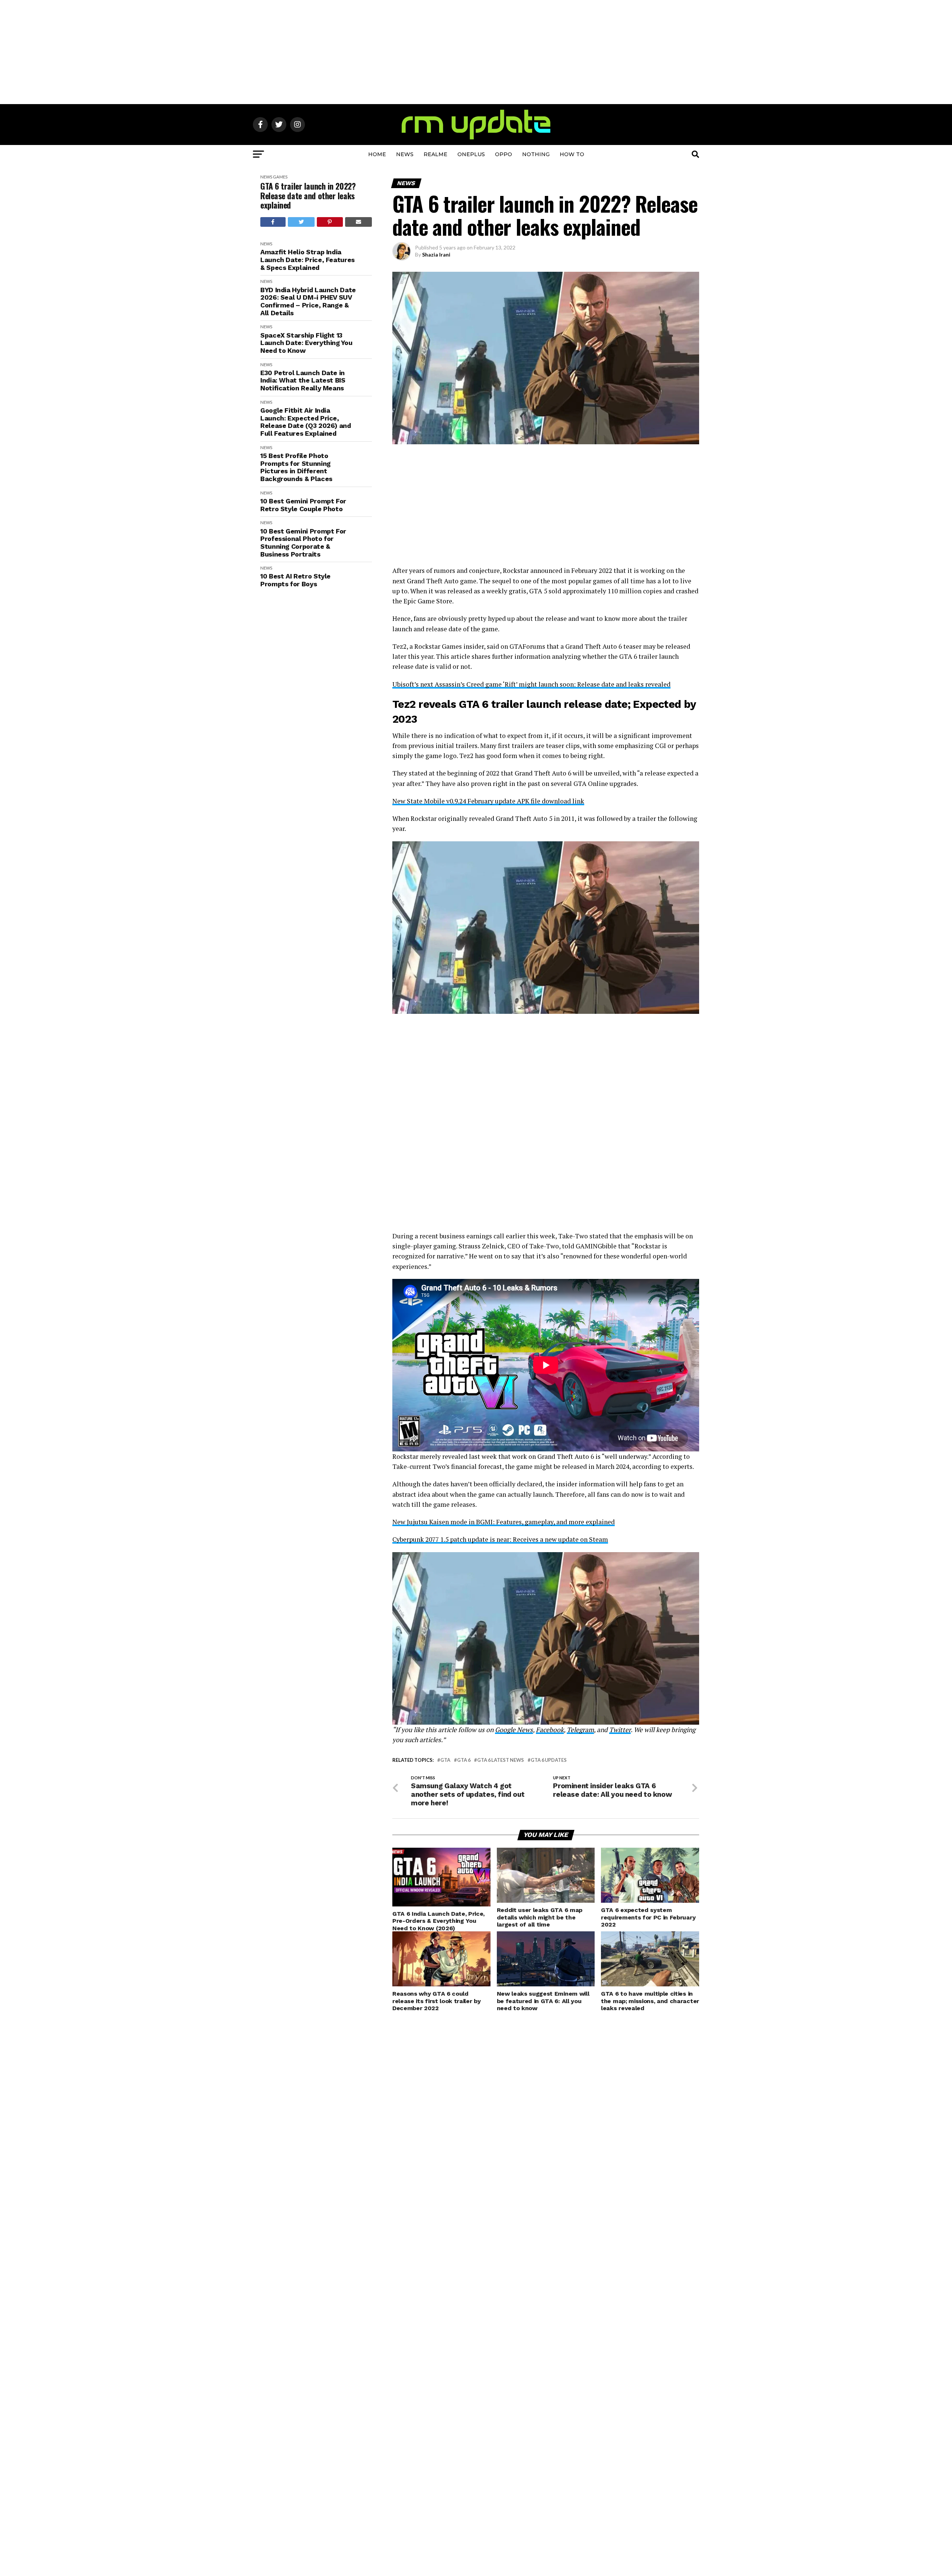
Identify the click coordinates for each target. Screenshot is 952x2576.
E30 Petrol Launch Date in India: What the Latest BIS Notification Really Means (303, 381)
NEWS (405, 154)
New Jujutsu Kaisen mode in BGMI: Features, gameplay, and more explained (504, 1522)
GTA (445, 1760)
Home (377, 154)
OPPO (504, 154)
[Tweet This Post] (301, 222)
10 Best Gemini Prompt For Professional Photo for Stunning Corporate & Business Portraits (303, 543)
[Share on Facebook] (273, 222)
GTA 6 (464, 1760)
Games (280, 177)
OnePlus (471, 154)
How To (572, 154)
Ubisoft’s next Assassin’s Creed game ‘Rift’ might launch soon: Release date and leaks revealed (531, 684)
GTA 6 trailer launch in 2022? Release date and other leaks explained (308, 196)
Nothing (536, 154)
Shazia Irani (436, 254)
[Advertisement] (476, 52)
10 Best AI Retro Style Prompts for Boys (295, 580)
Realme (435, 154)
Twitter (620, 1730)
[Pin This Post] (330, 222)
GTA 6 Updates (549, 1760)
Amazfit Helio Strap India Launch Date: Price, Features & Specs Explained (308, 260)
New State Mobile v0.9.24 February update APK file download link (488, 801)
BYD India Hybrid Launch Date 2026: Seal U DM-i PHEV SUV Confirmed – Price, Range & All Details (308, 302)
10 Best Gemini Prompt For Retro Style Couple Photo (303, 505)
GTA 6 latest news (501, 1760)
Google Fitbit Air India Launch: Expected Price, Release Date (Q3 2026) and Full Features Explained (306, 422)
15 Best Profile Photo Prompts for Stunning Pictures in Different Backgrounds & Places (296, 467)
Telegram (580, 1730)
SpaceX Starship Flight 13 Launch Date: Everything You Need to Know (306, 343)
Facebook (550, 1730)
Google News (514, 1730)
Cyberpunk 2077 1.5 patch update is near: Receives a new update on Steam (500, 1539)
